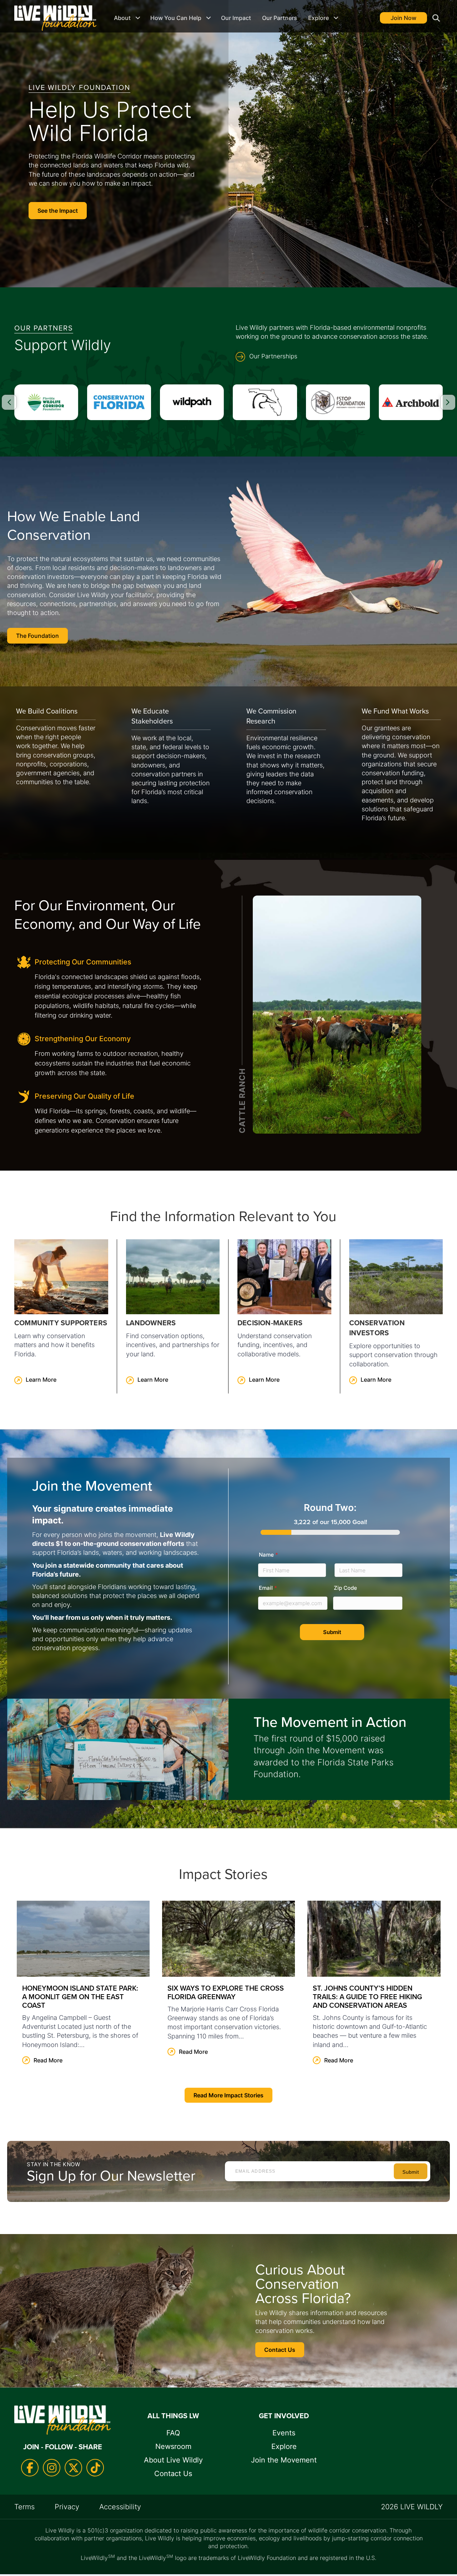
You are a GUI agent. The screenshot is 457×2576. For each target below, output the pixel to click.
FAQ (173, 2433)
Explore (318, 18)
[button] (435, 18)
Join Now (403, 18)
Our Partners (280, 18)
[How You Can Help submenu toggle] (209, 18)
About (122, 18)
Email (268, 1588)
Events (284, 2433)
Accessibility (120, 2507)
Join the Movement (284, 2460)
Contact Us (173, 2474)
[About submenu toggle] (138, 18)
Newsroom (173, 2446)
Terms (24, 2507)
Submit (332, 1632)
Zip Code (345, 1588)
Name (268, 1555)
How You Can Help (176, 18)
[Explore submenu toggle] (336, 18)
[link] (61, 1316)
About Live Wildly (173, 2460)
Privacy (67, 2507)
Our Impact (236, 18)
